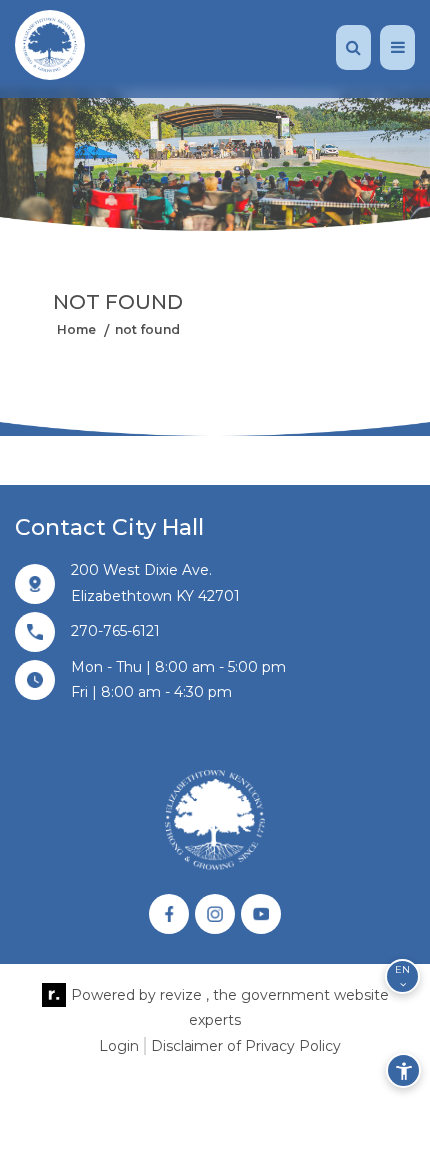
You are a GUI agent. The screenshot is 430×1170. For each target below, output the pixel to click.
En (402, 969)
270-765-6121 (115, 631)
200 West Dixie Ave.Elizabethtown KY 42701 (155, 582)
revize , (184, 995)
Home (76, 329)
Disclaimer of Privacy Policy (245, 1046)
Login (119, 1046)
